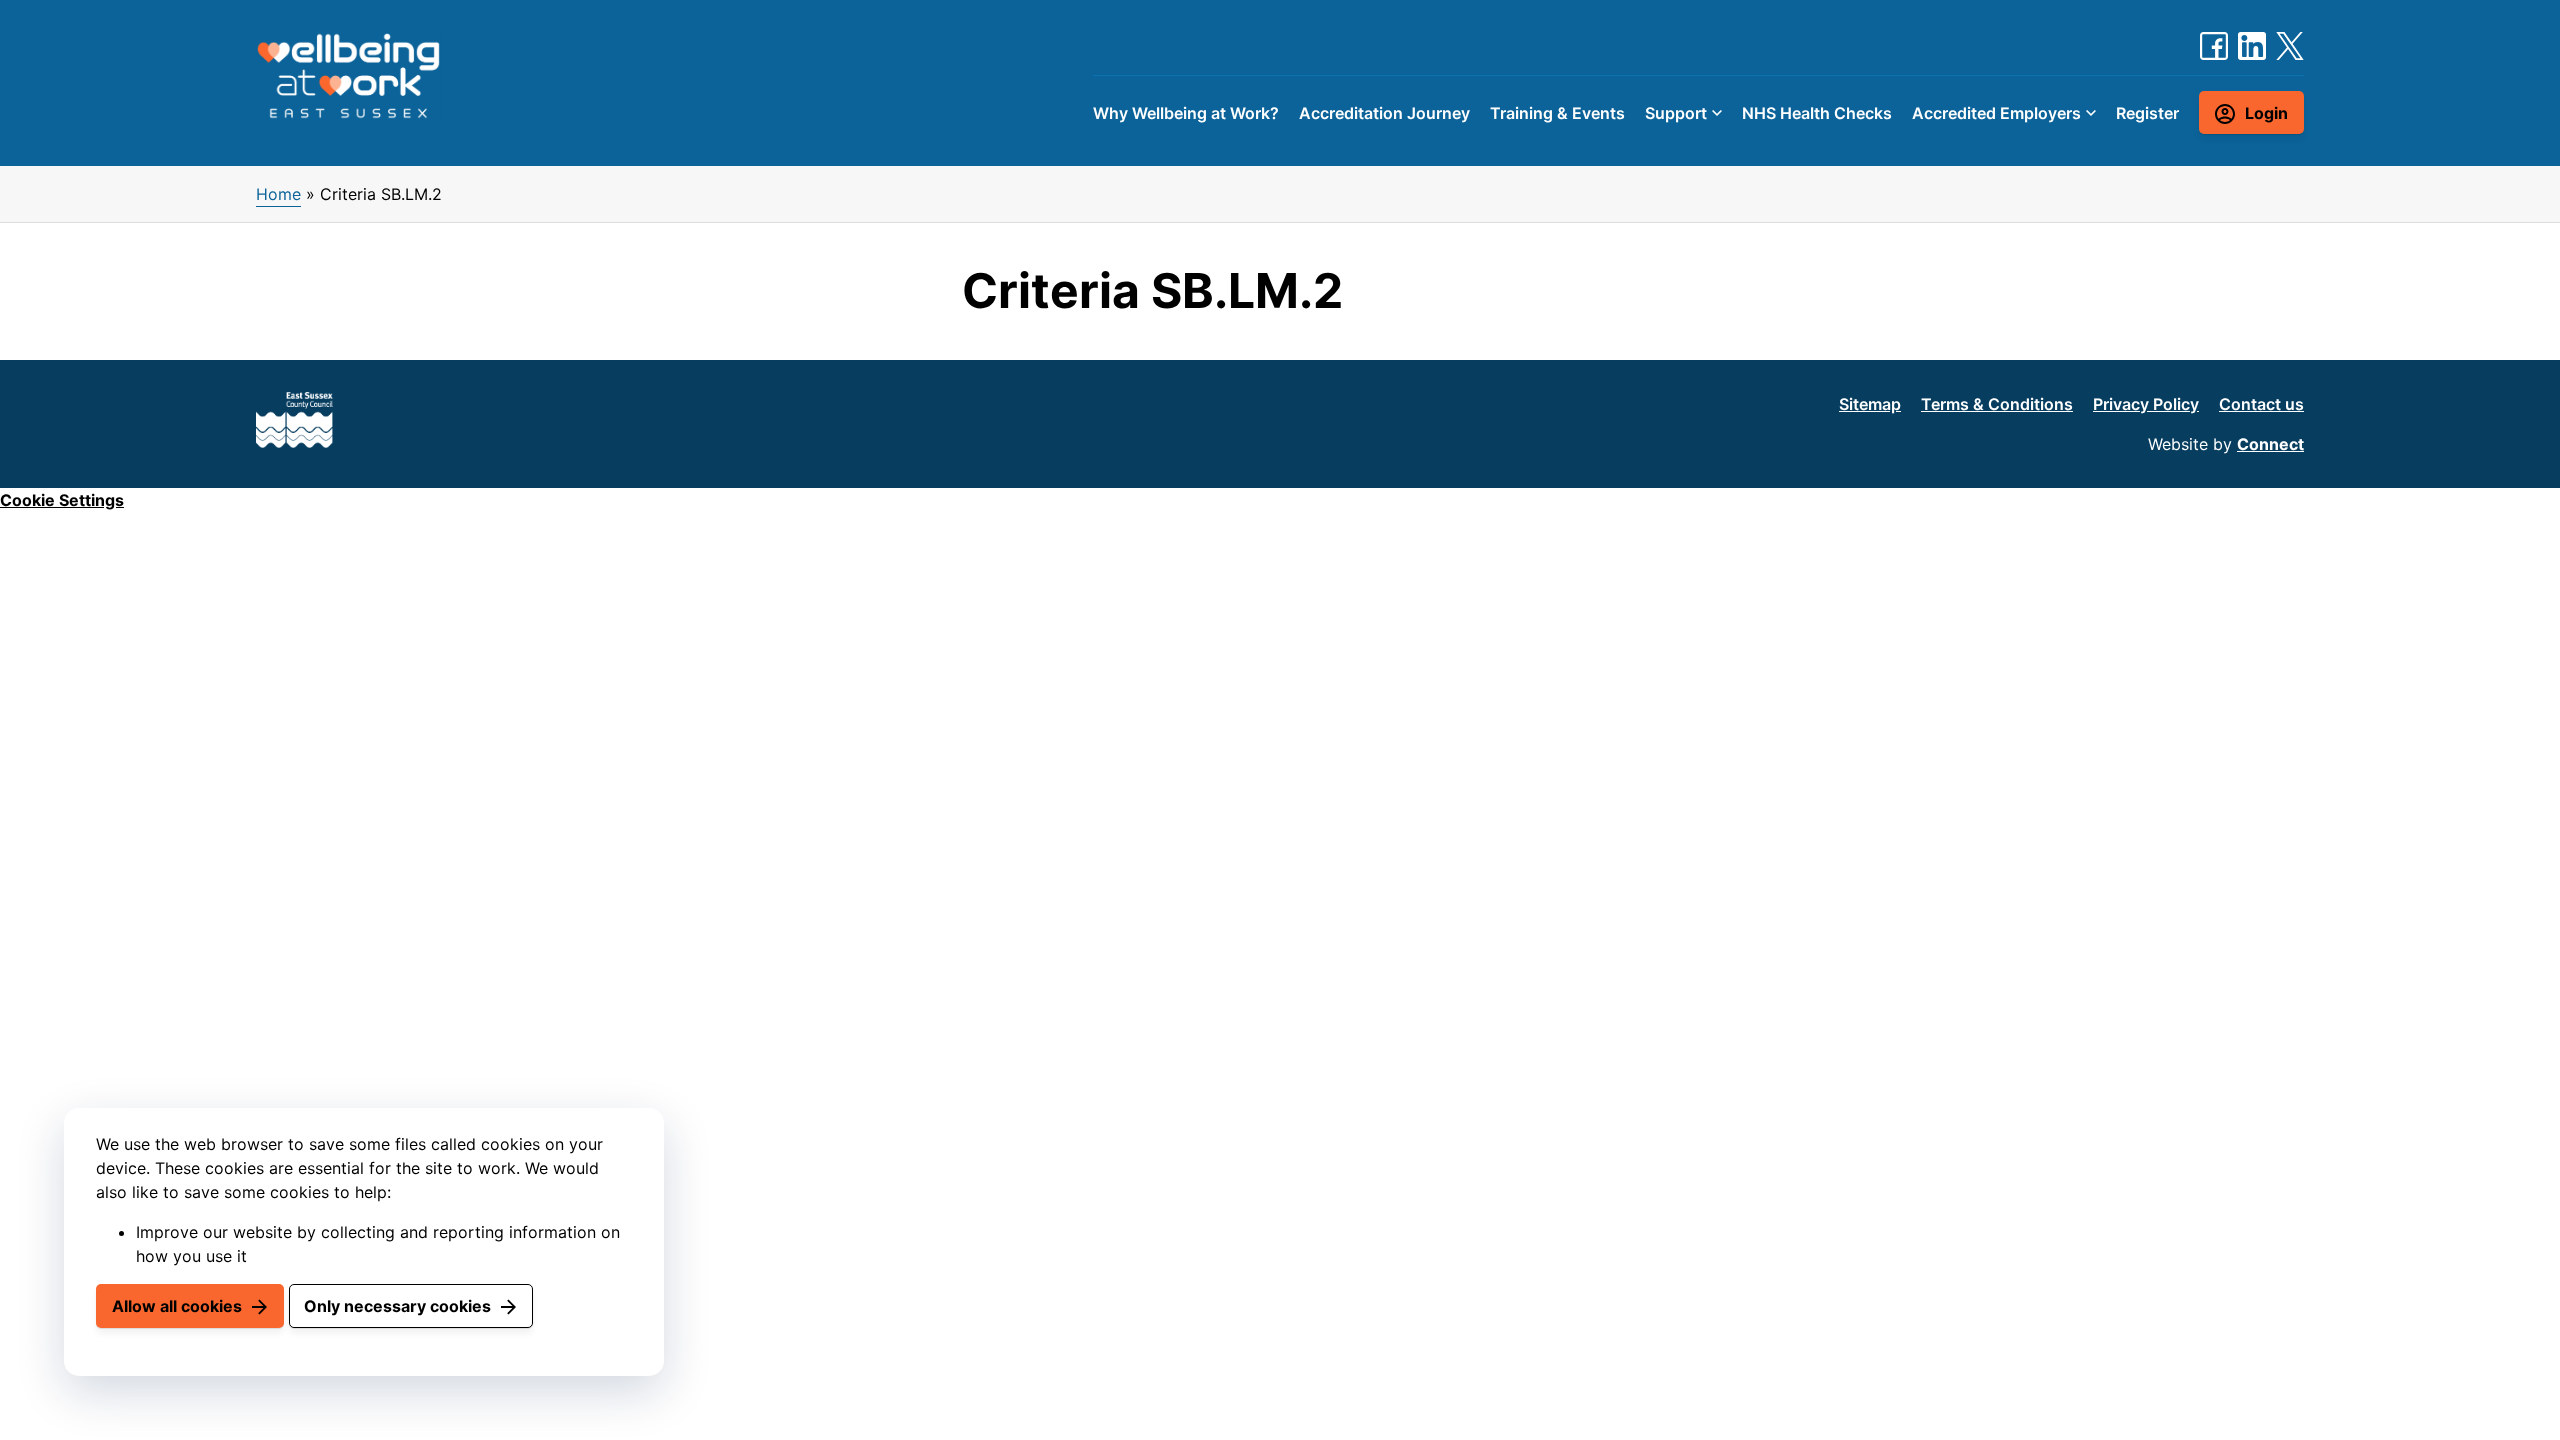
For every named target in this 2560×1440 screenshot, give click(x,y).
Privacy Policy (2146, 404)
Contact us (2261, 404)
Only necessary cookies (397, 1306)
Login (2266, 113)
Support (1676, 113)
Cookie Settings (62, 500)
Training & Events (1557, 113)
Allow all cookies (177, 1306)
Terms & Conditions (1997, 404)
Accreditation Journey (1384, 113)
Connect (2270, 444)
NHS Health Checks (1817, 113)
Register (2147, 113)
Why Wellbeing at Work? (1186, 113)
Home (278, 194)
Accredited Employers (1996, 113)
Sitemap (1870, 404)
